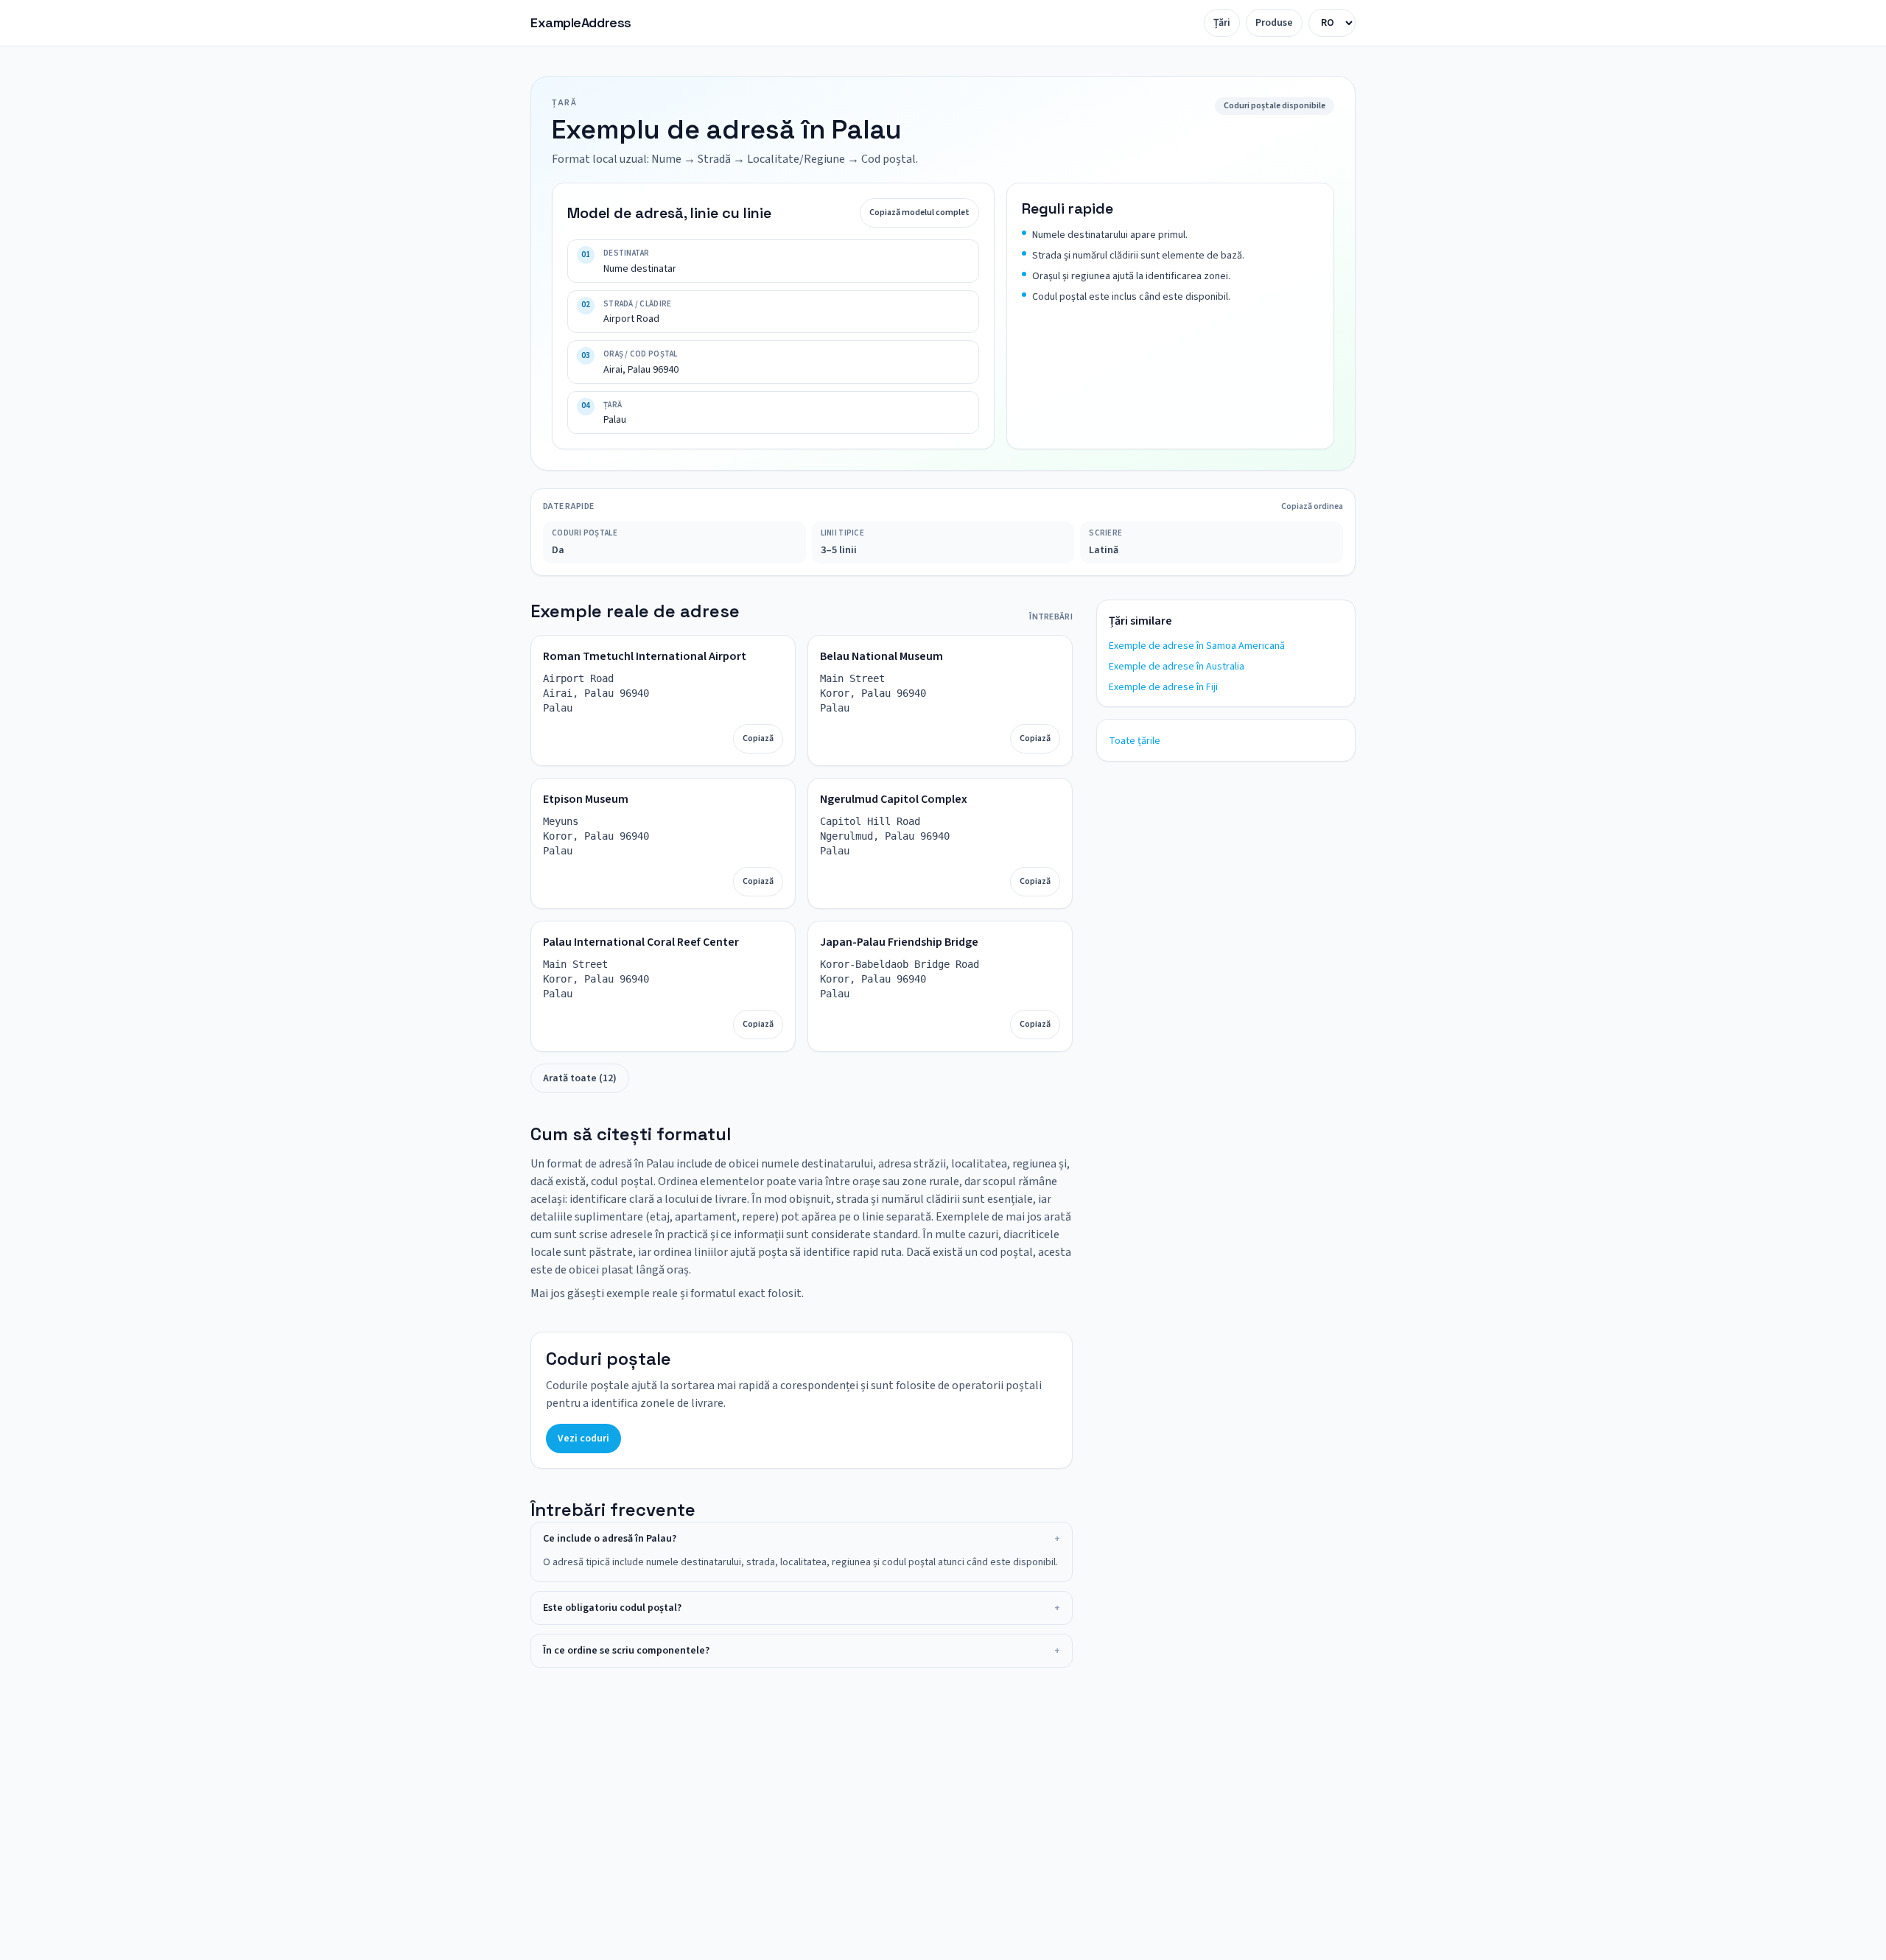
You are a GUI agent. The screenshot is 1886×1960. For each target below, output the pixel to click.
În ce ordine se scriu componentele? (802, 1651)
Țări (1222, 23)
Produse (1274, 23)
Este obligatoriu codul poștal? (802, 1608)
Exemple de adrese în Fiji (1163, 687)
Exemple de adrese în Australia (1177, 667)
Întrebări (1051, 617)
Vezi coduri (583, 1439)
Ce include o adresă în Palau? (802, 1539)
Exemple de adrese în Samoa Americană (1197, 646)
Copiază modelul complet (919, 212)
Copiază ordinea (1312, 507)
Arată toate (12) (580, 1078)
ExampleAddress (581, 22)
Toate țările (1135, 741)
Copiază (758, 738)
